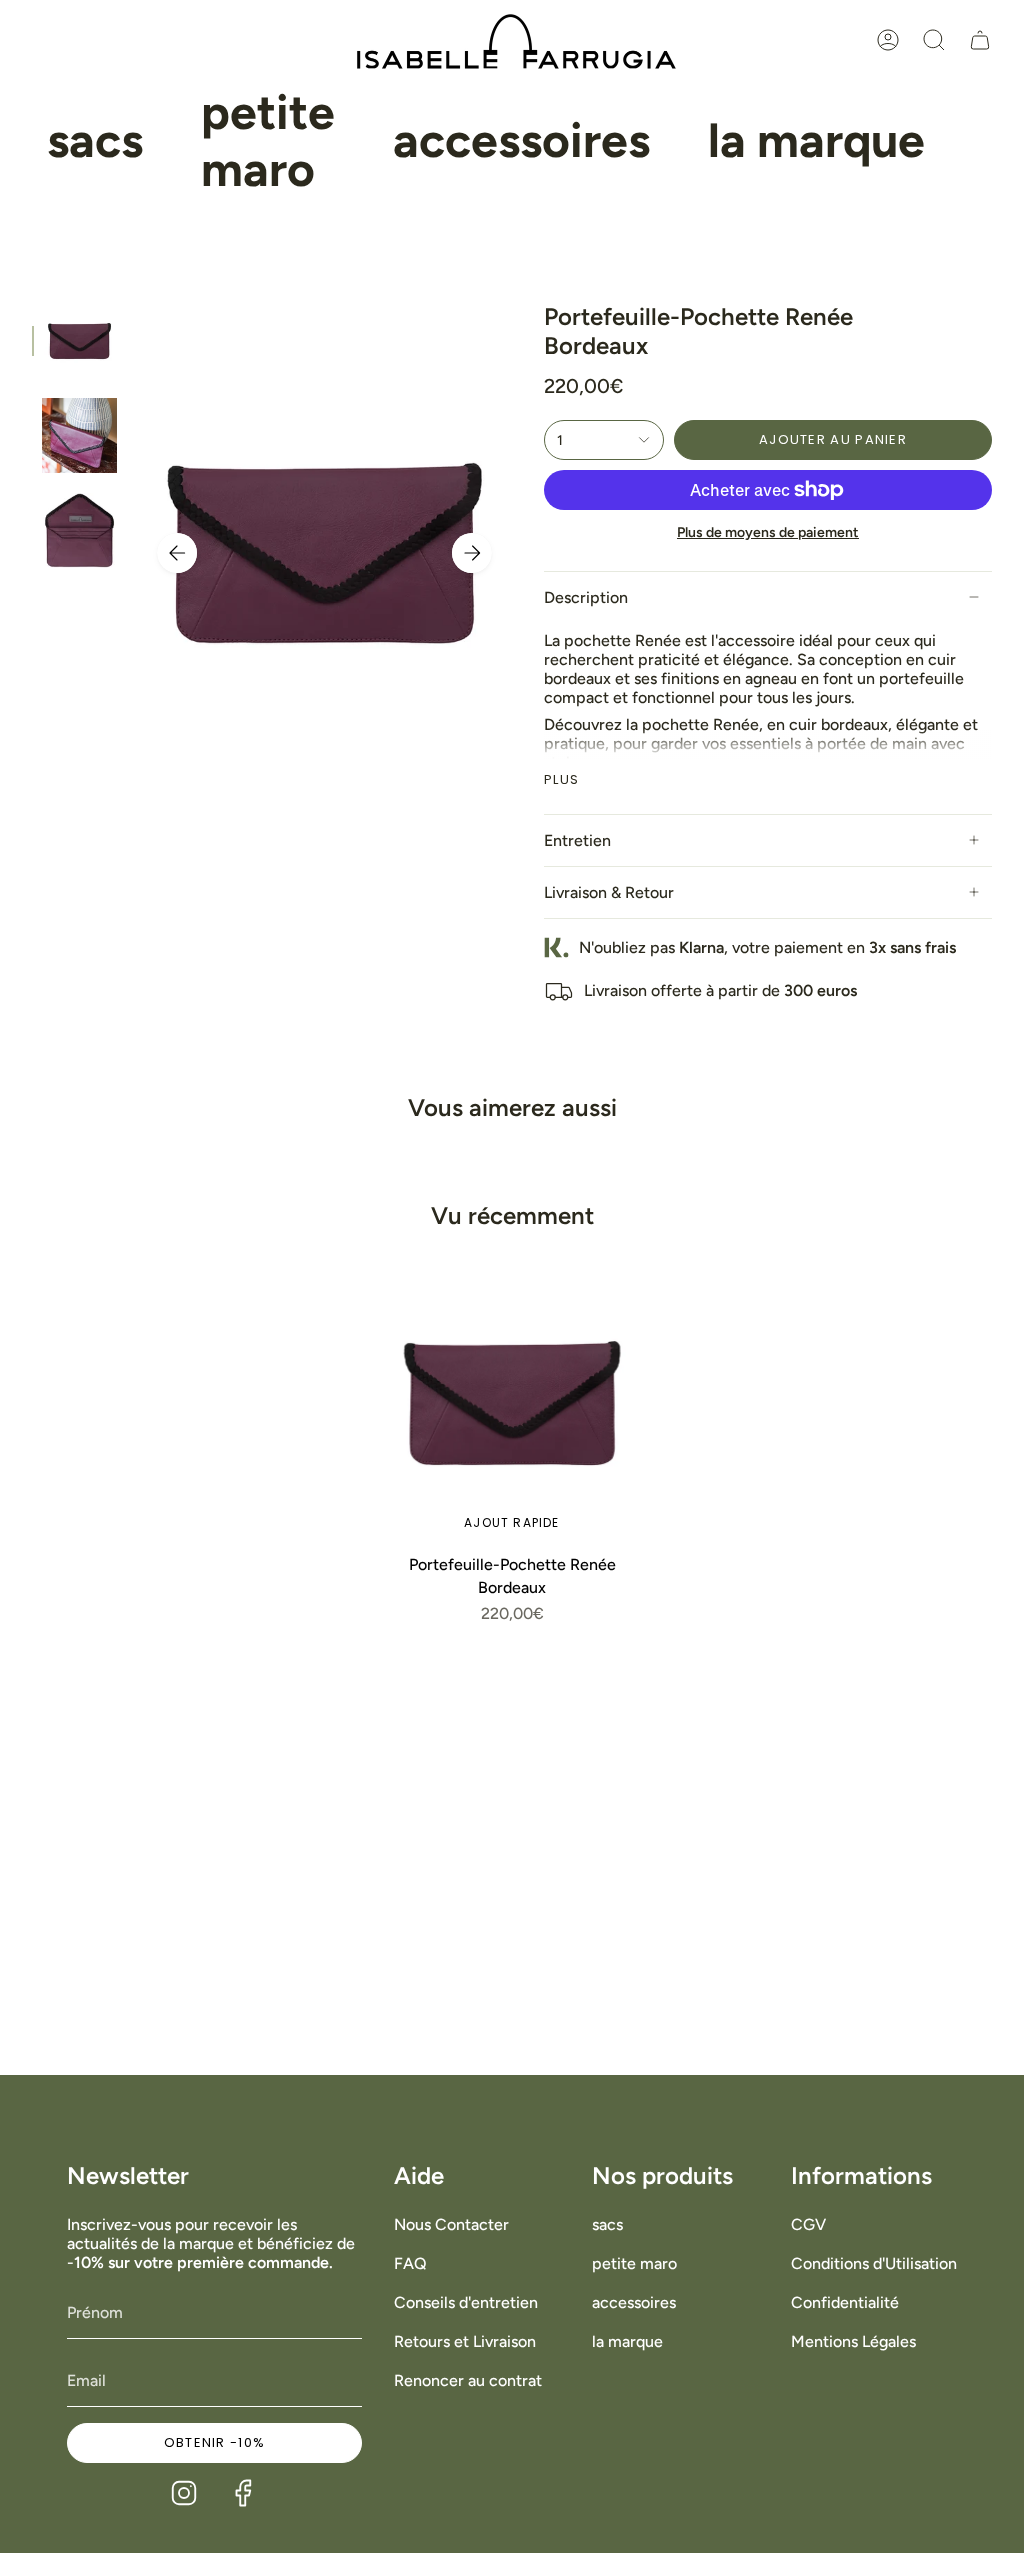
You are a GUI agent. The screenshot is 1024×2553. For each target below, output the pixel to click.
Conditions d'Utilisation (874, 2263)
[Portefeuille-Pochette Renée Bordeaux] (512, 1404)
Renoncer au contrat (468, 2380)
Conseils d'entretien (466, 2302)
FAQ (410, 2263)
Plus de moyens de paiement (768, 532)
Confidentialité (845, 2302)
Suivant (472, 553)
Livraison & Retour (609, 892)
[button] (95, 141)
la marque (627, 2341)
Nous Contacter (451, 2224)
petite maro (634, 2263)
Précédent (177, 553)
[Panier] (980, 40)
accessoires (634, 2302)
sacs (607, 2224)
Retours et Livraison (465, 2341)
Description (586, 597)
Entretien (577, 840)
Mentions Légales (853, 2341)
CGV (808, 2224)
